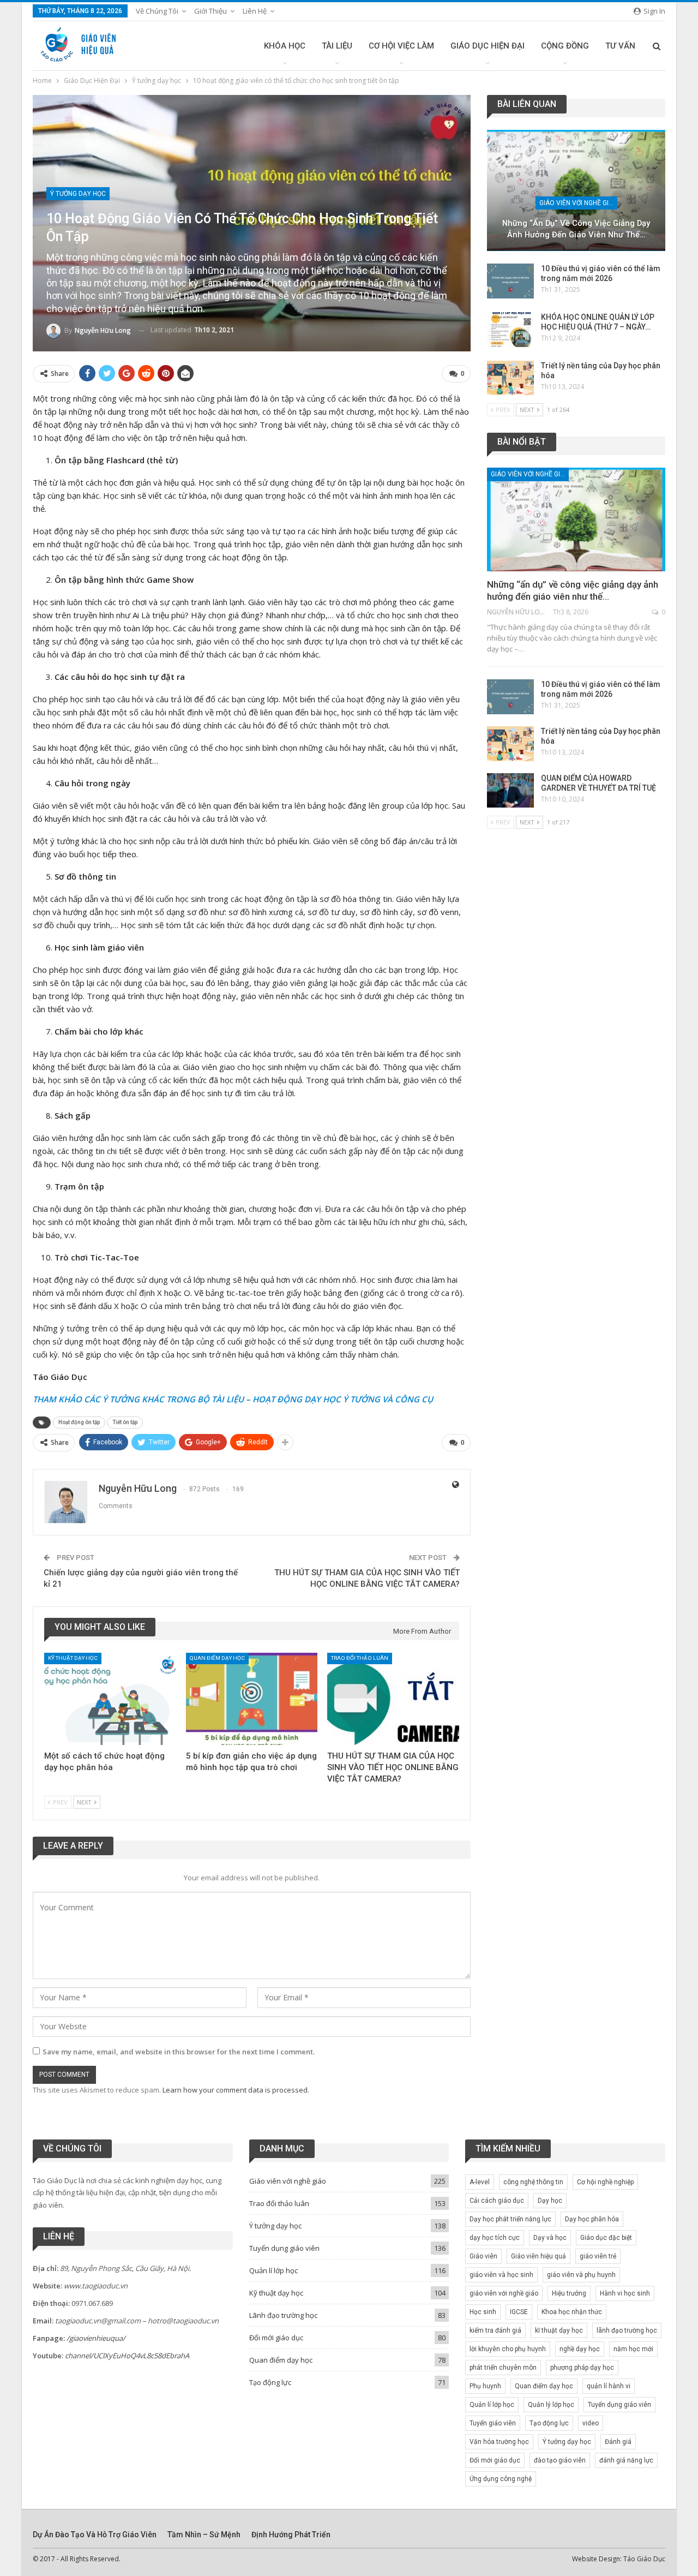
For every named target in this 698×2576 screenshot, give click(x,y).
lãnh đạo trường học (627, 2330)
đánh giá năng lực (626, 2460)
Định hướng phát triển (291, 2535)
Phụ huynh (485, 2386)
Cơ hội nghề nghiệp (605, 2182)
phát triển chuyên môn (503, 2368)
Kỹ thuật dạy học (73, 1658)
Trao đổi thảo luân (360, 1658)
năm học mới (633, 2349)
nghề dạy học (580, 2349)
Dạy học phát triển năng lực (510, 2219)
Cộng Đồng (565, 46)
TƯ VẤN (620, 46)
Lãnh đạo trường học (283, 2315)
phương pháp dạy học (582, 2368)
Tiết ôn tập (125, 1422)
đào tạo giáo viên (560, 2460)
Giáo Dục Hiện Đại (488, 46)
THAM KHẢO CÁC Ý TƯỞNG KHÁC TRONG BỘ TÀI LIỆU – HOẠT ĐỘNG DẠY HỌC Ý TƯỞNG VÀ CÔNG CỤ (233, 1399)
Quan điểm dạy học (217, 1658)
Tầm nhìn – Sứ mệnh (204, 2535)
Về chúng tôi (157, 11)
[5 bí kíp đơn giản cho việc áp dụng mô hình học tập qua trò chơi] (252, 1699)
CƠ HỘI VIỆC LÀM (401, 46)
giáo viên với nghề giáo (504, 2293)
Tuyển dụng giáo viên (284, 2248)
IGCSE (519, 2312)
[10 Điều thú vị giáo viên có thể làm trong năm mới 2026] (510, 281)
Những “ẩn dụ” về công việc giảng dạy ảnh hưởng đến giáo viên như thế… (576, 229)
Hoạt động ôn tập (79, 1422)
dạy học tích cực (495, 2238)
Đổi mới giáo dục (276, 2338)
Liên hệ (255, 11)
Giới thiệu (210, 11)
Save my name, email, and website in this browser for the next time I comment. (179, 2052)
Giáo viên (483, 2256)
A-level (480, 2182)
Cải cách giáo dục (497, 2201)
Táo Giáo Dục (644, 2559)
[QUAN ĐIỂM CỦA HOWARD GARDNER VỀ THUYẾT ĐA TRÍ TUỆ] (510, 791)
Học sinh (483, 2312)
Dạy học (550, 2201)
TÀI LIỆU (337, 46)
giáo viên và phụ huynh (581, 2275)
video (591, 2423)
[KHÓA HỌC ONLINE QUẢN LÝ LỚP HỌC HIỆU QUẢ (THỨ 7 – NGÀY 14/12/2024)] (510, 330)
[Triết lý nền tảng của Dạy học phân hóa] (510, 378)
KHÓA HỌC (285, 46)
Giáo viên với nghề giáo (578, 203)
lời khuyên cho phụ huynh (508, 2349)
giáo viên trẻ (598, 2256)
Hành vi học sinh (625, 2293)
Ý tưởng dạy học (78, 194)
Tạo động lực (270, 2382)
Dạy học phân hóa (592, 2219)
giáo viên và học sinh (501, 2275)
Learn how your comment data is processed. (236, 2090)
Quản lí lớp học (273, 2270)
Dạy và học (550, 2238)
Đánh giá (618, 2442)
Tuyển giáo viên (493, 2423)
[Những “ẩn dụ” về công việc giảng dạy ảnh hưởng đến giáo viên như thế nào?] (576, 190)
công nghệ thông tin (533, 2182)
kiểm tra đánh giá (495, 2330)
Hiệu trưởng (569, 2293)
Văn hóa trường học (499, 2442)
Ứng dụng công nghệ (501, 2479)
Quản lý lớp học (551, 2405)
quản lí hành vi (609, 2386)
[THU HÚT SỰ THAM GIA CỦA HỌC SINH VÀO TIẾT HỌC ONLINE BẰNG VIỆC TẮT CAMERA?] (393, 1699)
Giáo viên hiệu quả (538, 2256)
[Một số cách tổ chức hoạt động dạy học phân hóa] (110, 1699)
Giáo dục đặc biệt (606, 2238)
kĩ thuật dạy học (559, 2330)
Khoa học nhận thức (572, 2312)
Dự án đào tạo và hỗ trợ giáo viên (95, 2535)
